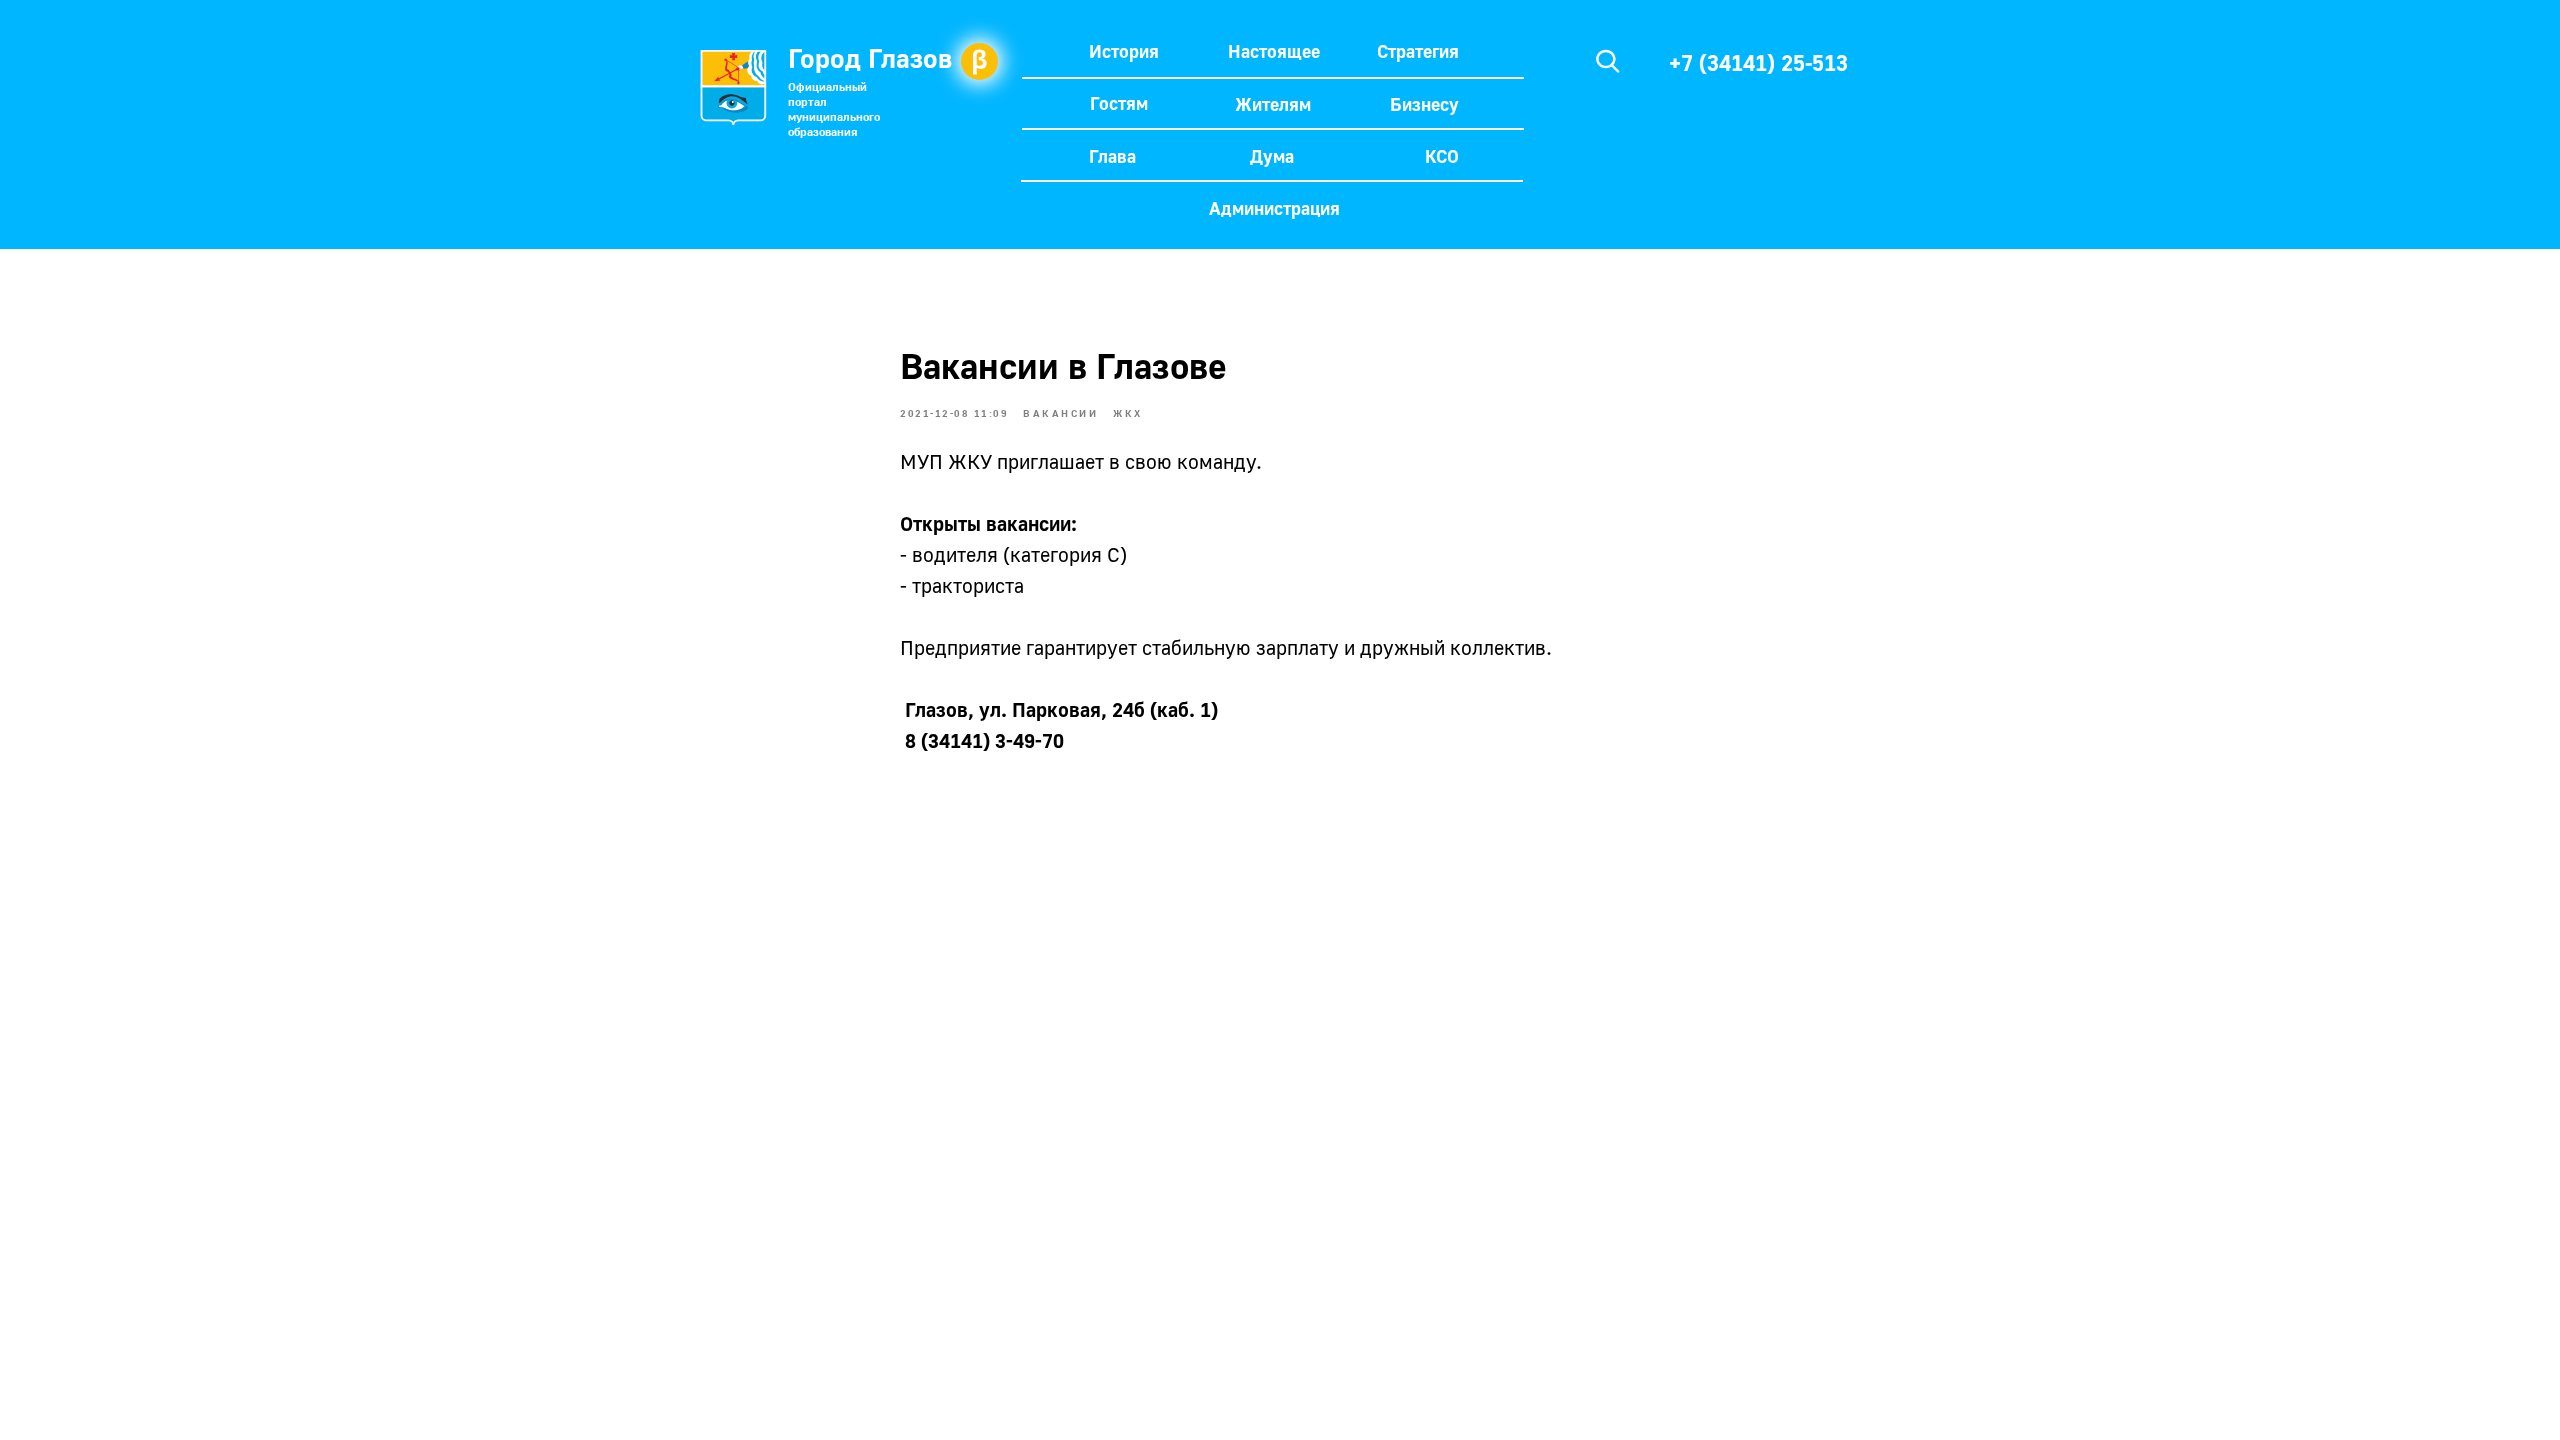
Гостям (1119, 103)
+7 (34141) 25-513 (1758, 62)
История (1124, 51)
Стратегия (1418, 51)
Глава (1112, 156)
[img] (1608, 61)
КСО (1442, 156)
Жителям (1273, 104)
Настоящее (1274, 51)
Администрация (1274, 208)
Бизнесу (1424, 104)
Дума (1272, 156)
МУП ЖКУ (946, 461)
